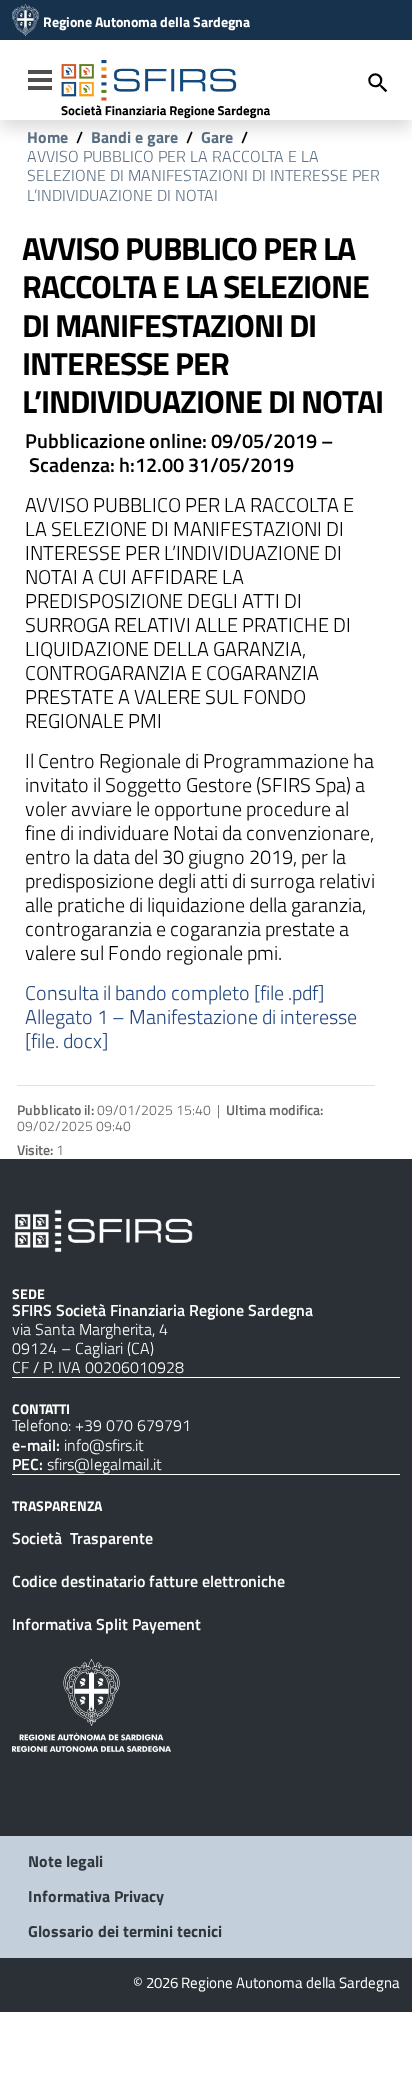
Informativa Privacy (96, 1896)
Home (47, 137)
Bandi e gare (134, 137)
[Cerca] (378, 82)
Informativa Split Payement (106, 1624)
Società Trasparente (84, 1538)
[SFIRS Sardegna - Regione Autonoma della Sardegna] (103, 1229)
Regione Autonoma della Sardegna (146, 22)
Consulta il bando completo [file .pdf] (174, 992)
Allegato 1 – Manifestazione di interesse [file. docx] (191, 1028)
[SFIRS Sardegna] (25, 22)
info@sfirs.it (104, 1445)
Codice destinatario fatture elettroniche (148, 1581)
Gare (217, 137)
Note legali (65, 1861)
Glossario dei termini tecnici (125, 1931)
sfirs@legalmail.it (104, 1464)
